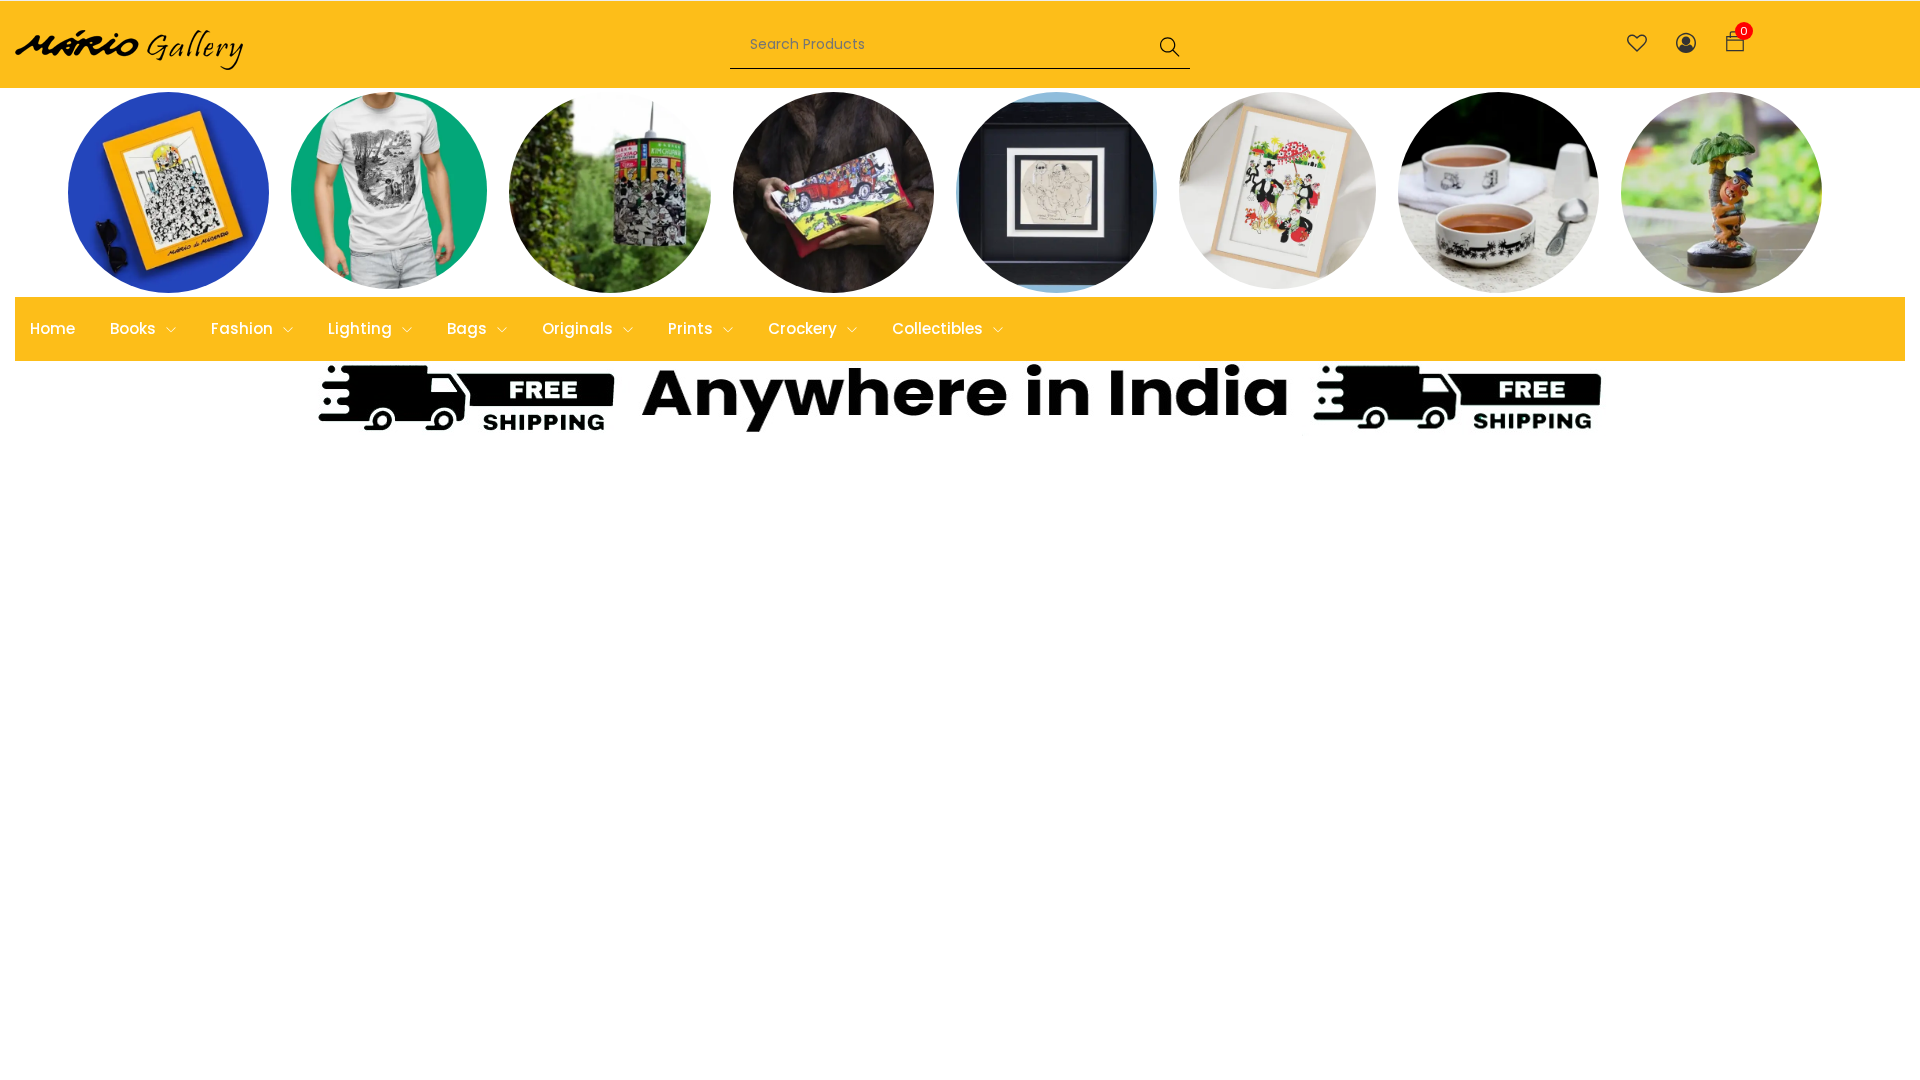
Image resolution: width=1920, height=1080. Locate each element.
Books (135, 328)
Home (52, 328)
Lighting (362, 328)
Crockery (804, 328)
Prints (692, 328)
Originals (579, 328)
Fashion (244, 328)
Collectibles (939, 328)
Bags (469, 328)
